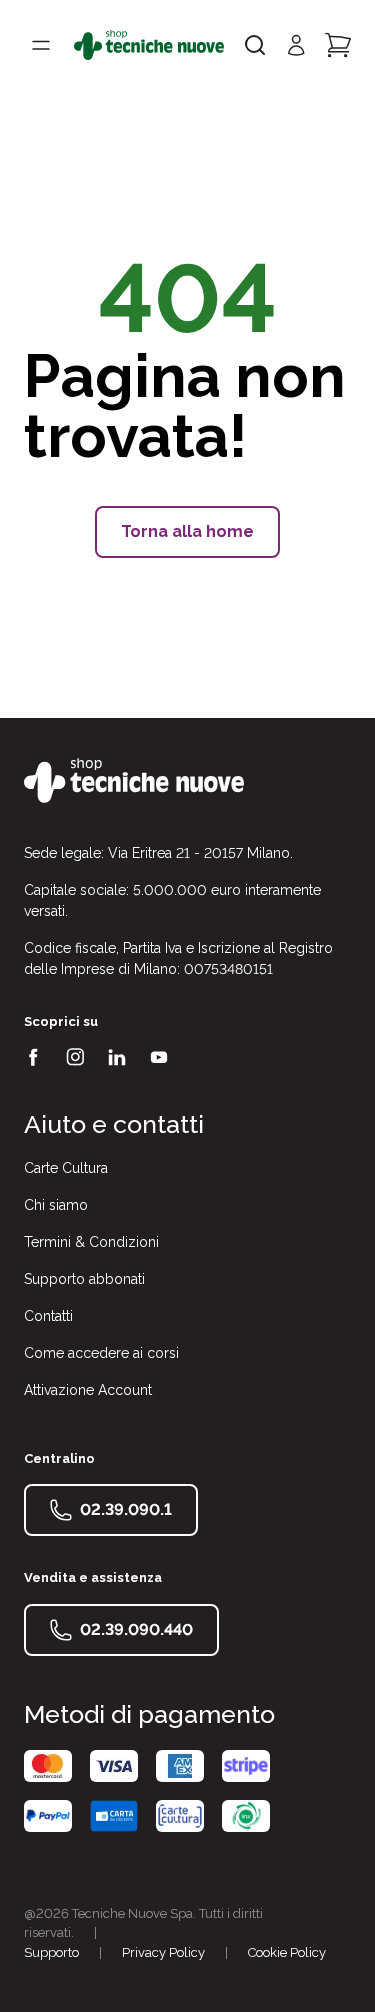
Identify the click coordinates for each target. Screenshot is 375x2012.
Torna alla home (187, 531)
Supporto (51, 1952)
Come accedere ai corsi (101, 1353)
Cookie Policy (287, 1952)
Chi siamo (56, 1205)
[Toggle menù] (41, 45)
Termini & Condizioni (91, 1242)
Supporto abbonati (84, 1279)
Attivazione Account (88, 1390)
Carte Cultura (66, 1168)
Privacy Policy (163, 1952)
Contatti (48, 1316)
